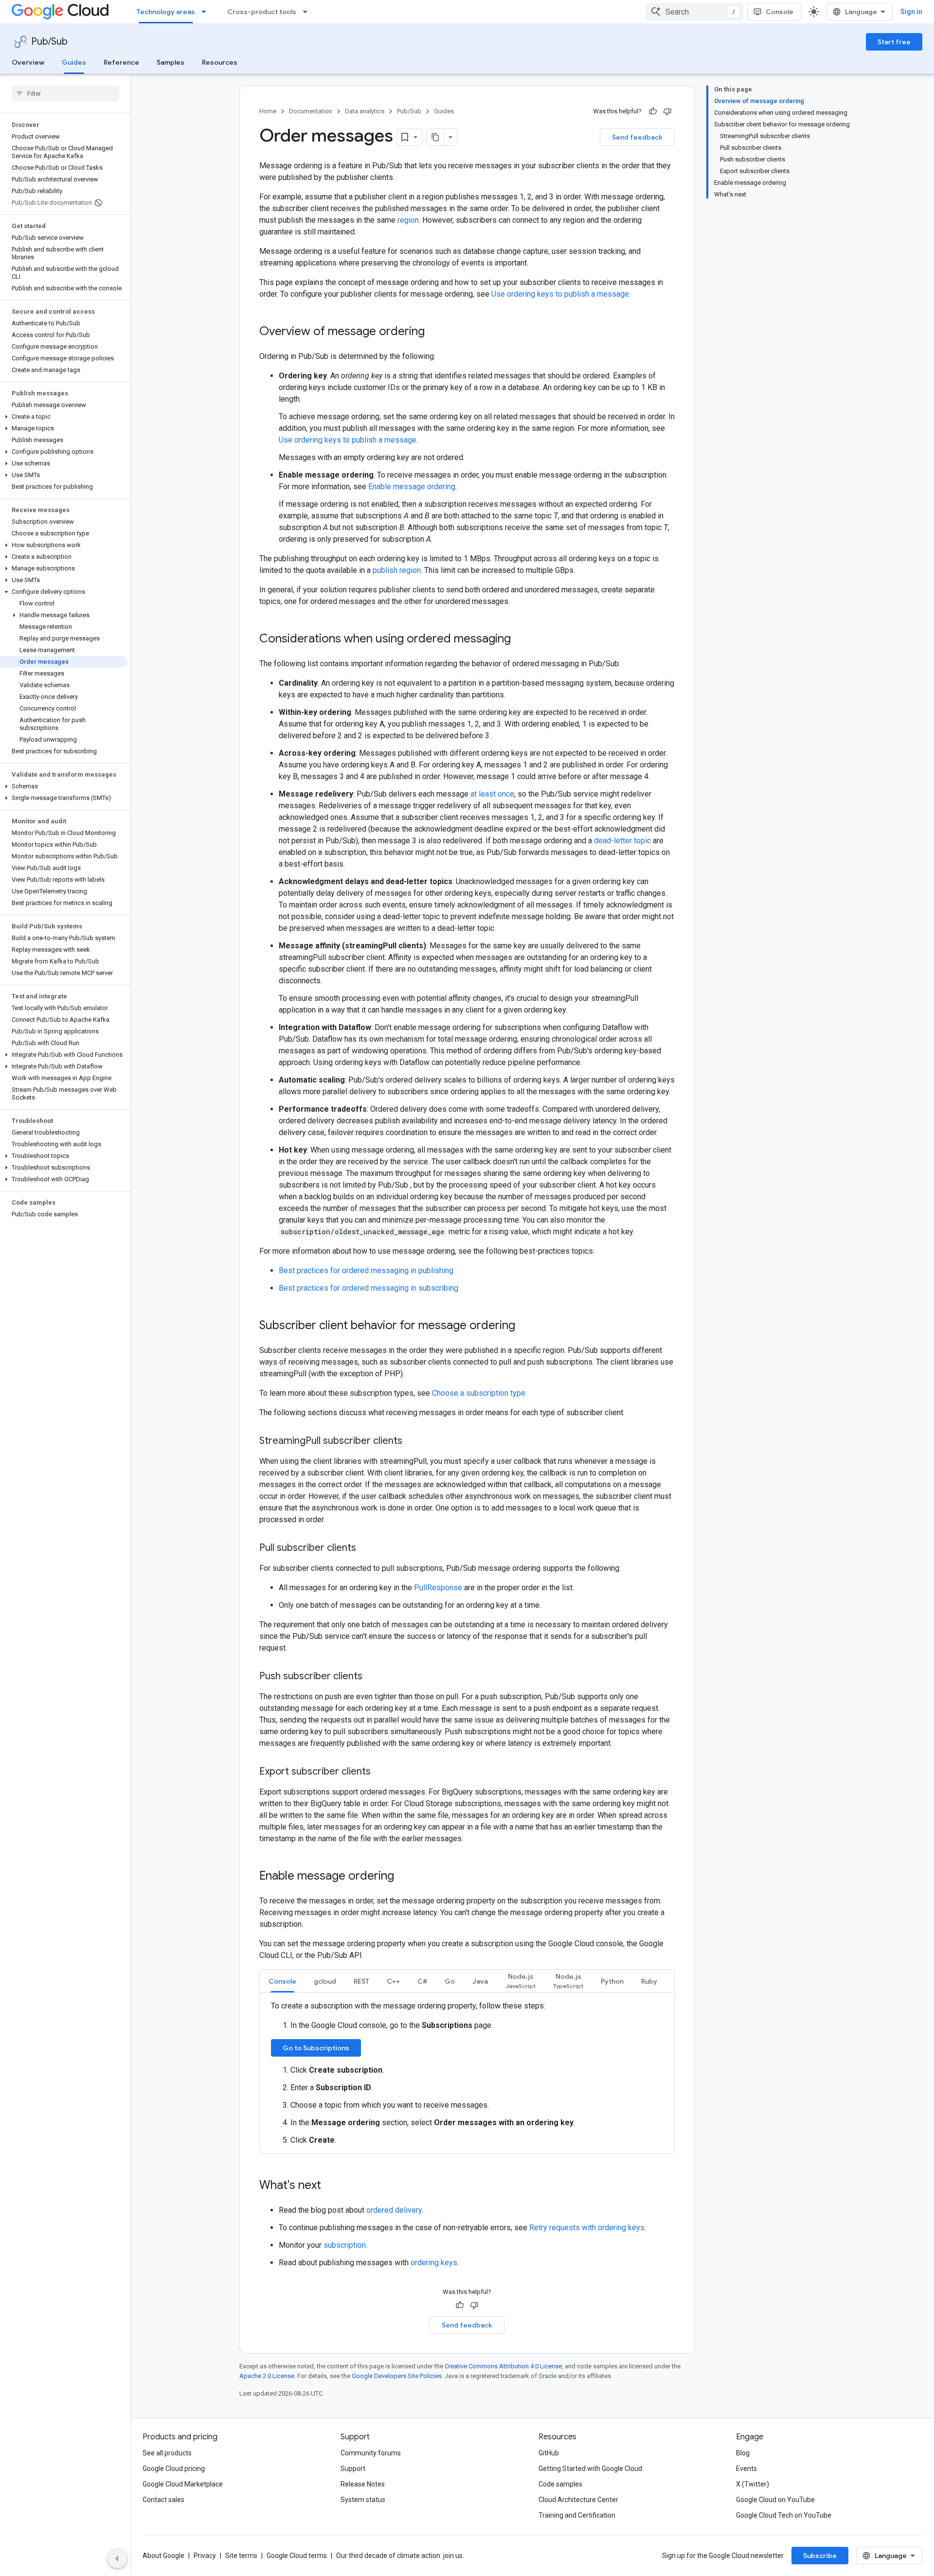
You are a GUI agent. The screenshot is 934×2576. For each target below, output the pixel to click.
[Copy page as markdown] (435, 137)
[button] (63, 417)
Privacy (205, 2556)
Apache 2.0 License (267, 2376)
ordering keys (434, 2263)
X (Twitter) (753, 2484)
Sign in (911, 12)
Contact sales (163, 2500)
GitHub (549, 2453)
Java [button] (480, 1981)
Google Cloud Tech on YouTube (784, 2515)
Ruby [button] (649, 1981)
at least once (492, 794)
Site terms (241, 2556)
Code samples (560, 2484)
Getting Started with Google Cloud (590, 2469)
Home (268, 111)
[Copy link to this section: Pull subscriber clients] (366, 1548)
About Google (163, 2556)
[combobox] (695, 12)
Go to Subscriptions (316, 2048)
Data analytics (365, 111)
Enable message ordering (412, 487)
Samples (171, 62)
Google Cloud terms (297, 2556)
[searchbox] (65, 93)
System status (363, 2500)
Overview (28, 62)
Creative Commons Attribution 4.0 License (503, 2366)
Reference (121, 62)
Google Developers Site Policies (397, 2376)
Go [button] (450, 1981)
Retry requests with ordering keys (587, 2228)
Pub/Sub (49, 42)
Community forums (371, 2453)
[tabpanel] (467, 2073)
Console (780, 12)
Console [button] (282, 1981)
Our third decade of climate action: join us (399, 2556)
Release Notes (363, 2484)
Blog (743, 2453)
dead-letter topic (622, 841)
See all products (167, 2453)
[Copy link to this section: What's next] (331, 2186)
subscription (345, 2245)
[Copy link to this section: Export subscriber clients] (380, 1772)
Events (746, 2469)
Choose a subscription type (479, 1393)
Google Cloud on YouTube (775, 2500)
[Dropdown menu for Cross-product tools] (308, 12)
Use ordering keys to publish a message (560, 294)
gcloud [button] (325, 1981)
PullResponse (438, 1588)
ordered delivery (394, 2210)
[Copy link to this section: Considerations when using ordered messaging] (521, 640)
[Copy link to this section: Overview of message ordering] (434, 332)
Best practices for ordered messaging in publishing (366, 1270)
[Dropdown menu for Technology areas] (207, 12)
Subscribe (820, 2556)
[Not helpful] (667, 111)
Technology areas (166, 12)
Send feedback (637, 137)
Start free (894, 42)
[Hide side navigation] (117, 2558)
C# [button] (422, 1981)
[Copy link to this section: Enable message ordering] (404, 1877)
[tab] (282, 1981)
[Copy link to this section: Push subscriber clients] (372, 1677)
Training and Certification (577, 2515)
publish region (397, 570)
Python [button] (612, 1981)
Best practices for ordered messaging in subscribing (368, 1288)
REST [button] (361, 1981)
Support (353, 2469)
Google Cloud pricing (174, 2469)
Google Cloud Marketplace (183, 2484)
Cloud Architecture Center (578, 2500)
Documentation (311, 111)
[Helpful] (653, 111)
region (408, 220)
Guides (74, 62)
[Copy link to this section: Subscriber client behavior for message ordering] (525, 1326)
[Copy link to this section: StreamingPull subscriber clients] (412, 1441)
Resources (220, 62)
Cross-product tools (262, 12)
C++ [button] (393, 1981)
